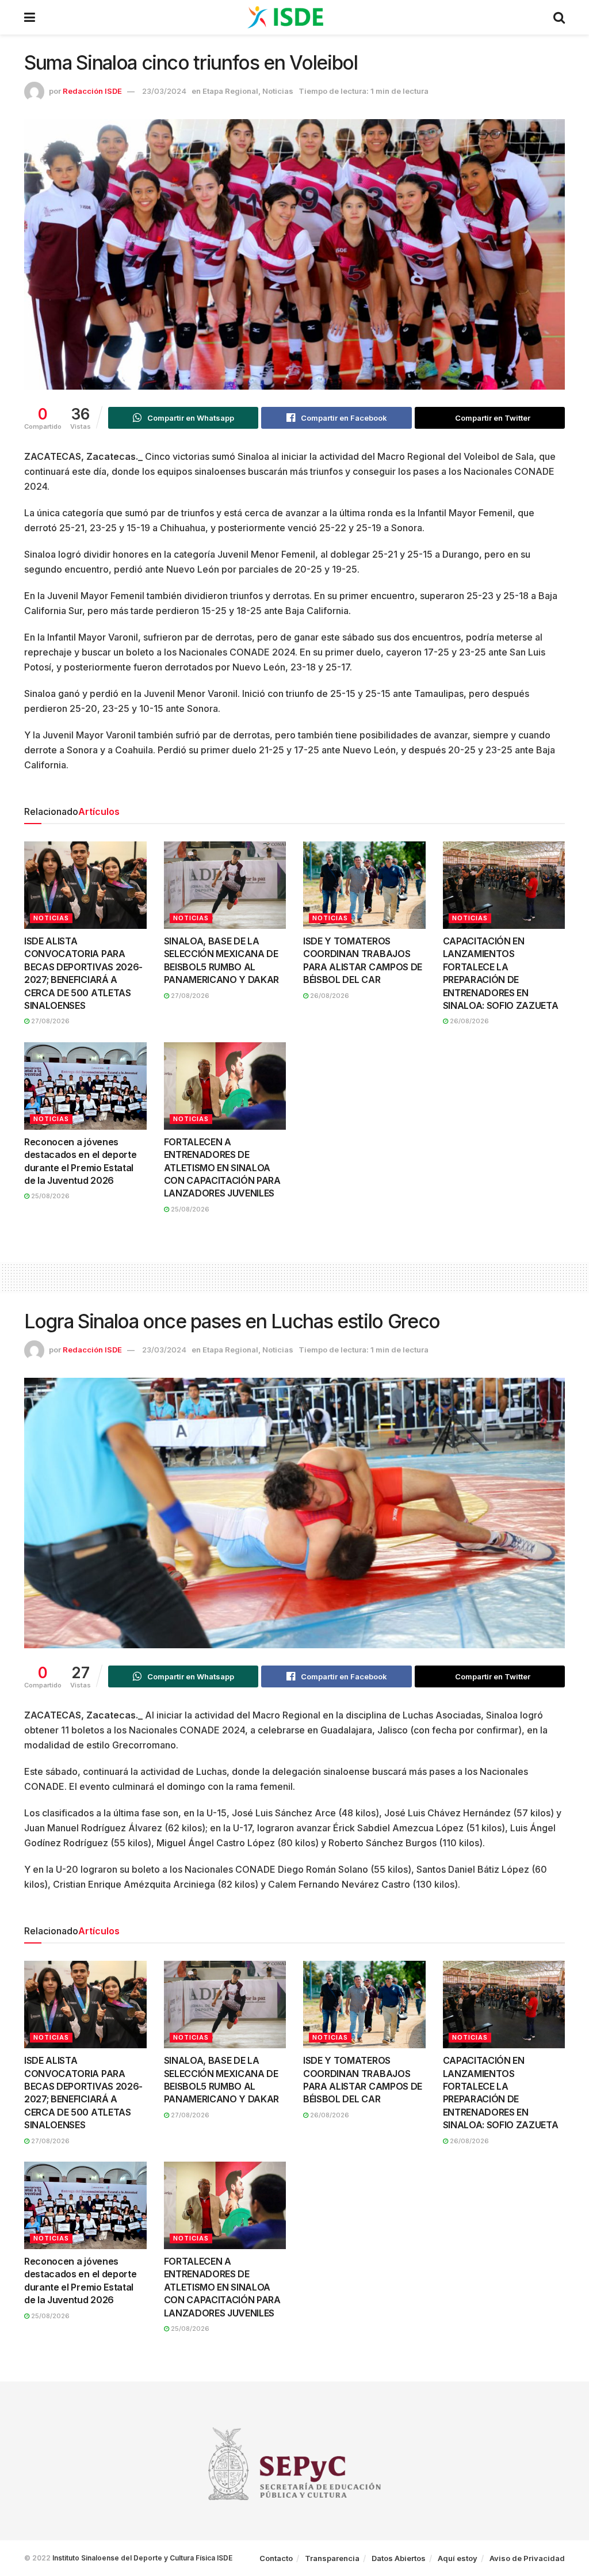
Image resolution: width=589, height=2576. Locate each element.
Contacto (276, 2558)
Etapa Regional (230, 91)
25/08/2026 (49, 1196)
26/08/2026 (329, 996)
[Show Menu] (30, 17)
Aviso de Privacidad (527, 2558)
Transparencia (332, 2558)
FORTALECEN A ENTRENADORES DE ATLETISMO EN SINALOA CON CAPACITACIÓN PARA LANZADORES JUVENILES (222, 1168)
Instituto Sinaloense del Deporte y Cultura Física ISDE (142, 2558)
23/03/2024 (164, 91)
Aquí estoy (458, 2558)
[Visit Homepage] (294, 17)
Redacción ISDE (92, 91)
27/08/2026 (49, 1021)
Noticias (278, 91)
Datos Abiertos (399, 2558)
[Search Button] (559, 17)
